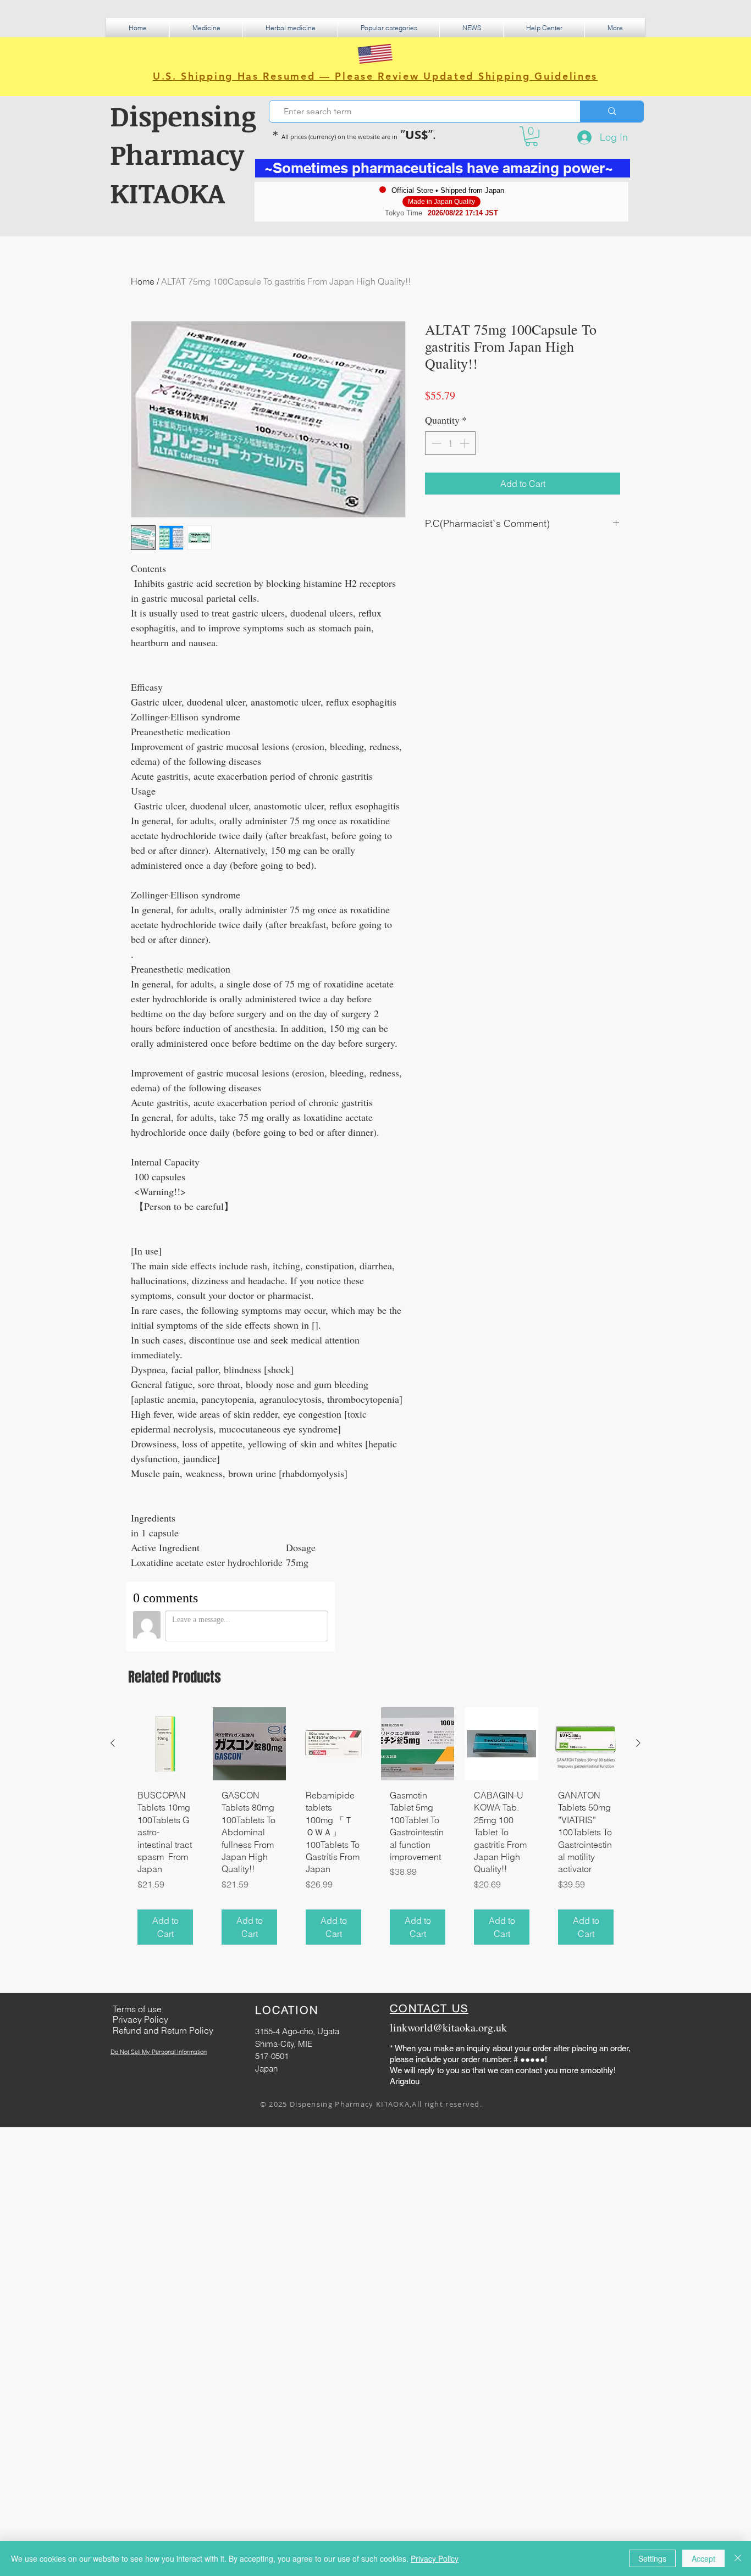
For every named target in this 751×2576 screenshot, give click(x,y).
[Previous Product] (113, 1743)
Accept (703, 2558)
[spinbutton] (450, 443)
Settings (652, 2558)
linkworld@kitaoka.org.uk (448, 2027)
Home (143, 281)
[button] (206, 28)
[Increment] (465, 443)
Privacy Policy (435, 2558)
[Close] (738, 2558)
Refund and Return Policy (163, 2030)
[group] (375, 1830)
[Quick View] (165, 1744)
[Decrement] (435, 443)
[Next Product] (638, 1743)
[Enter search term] (612, 112)
